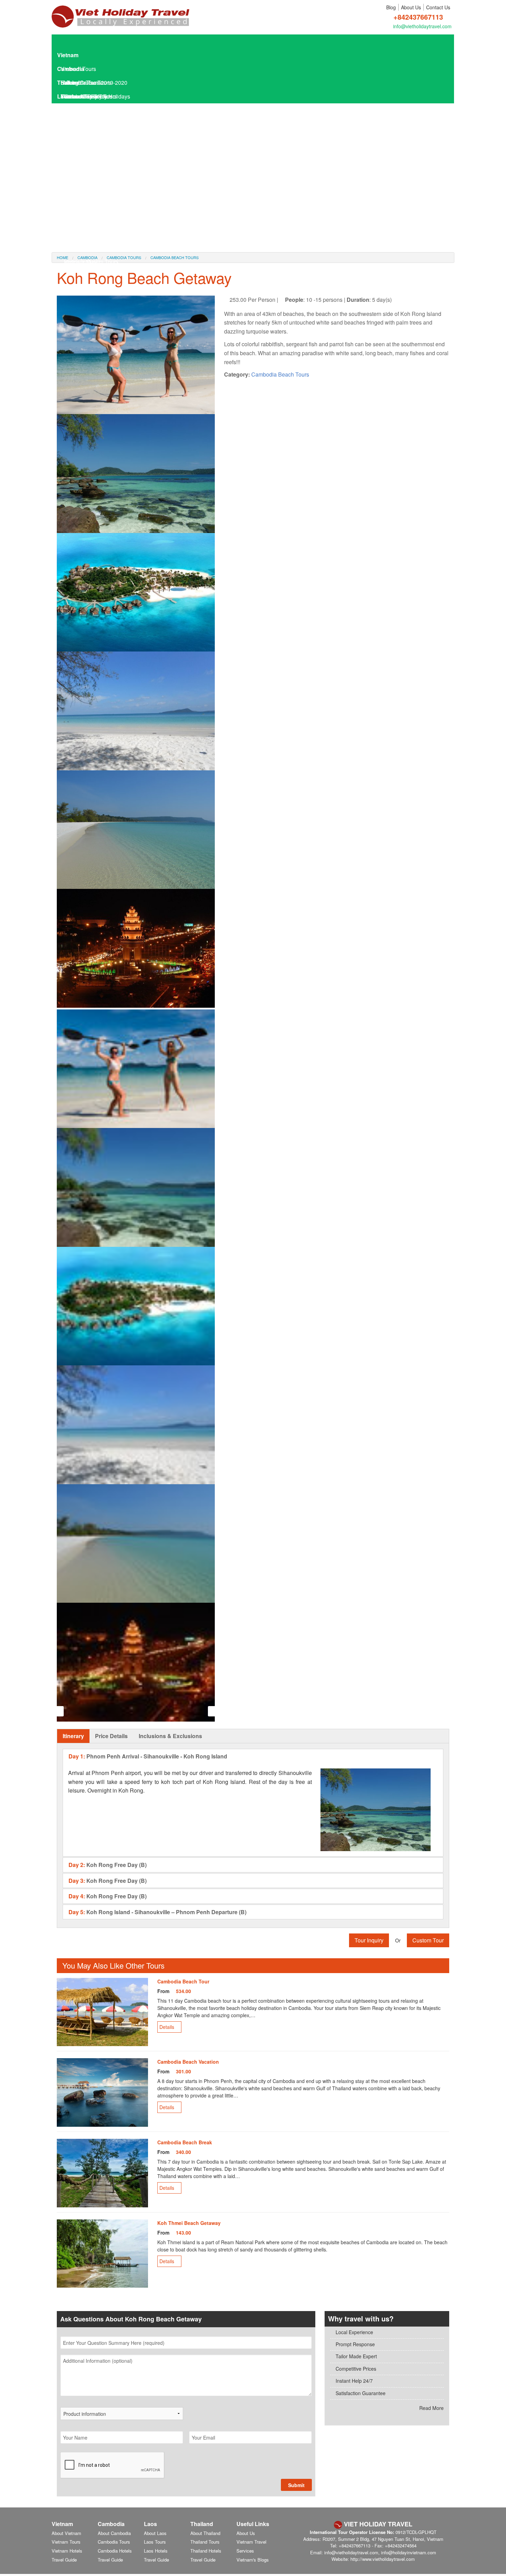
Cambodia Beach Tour (183, 1981)
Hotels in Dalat (82, 262)
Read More (431, 2408)
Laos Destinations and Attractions (105, 179)
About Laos (155, 2533)
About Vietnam (66, 2533)
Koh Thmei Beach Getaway (189, 2223)
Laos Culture (80, 220)
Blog (391, 7)
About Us (411, 7)
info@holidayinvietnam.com (409, 2552)
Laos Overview (82, 165)
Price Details (111, 1736)
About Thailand (205, 2533)
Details (167, 2027)
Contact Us (438, 7)
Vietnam (68, 55)
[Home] (120, 13)
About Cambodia (114, 2533)
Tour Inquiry (369, 1940)
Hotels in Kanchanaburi (93, 248)
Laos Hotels (75, 138)
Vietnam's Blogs (253, 2560)
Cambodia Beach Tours (280, 374)
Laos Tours (74, 110)
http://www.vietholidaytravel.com (383, 2559)
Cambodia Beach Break (185, 2142)
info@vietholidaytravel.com (422, 26)
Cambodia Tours (114, 2542)
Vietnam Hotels (67, 2551)
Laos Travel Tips (84, 207)
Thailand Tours (205, 2542)
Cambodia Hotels (115, 2551)
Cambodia (71, 69)
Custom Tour (428, 1940)
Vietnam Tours (66, 2542)
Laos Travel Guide (83, 151)
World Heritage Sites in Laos (99, 234)
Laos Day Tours (80, 124)
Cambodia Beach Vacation (188, 2062)
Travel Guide (64, 2560)
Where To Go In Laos (90, 193)
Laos (64, 96)
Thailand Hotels (206, 2551)
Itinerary (73, 1736)
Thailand (68, 83)
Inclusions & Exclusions (170, 1736)
